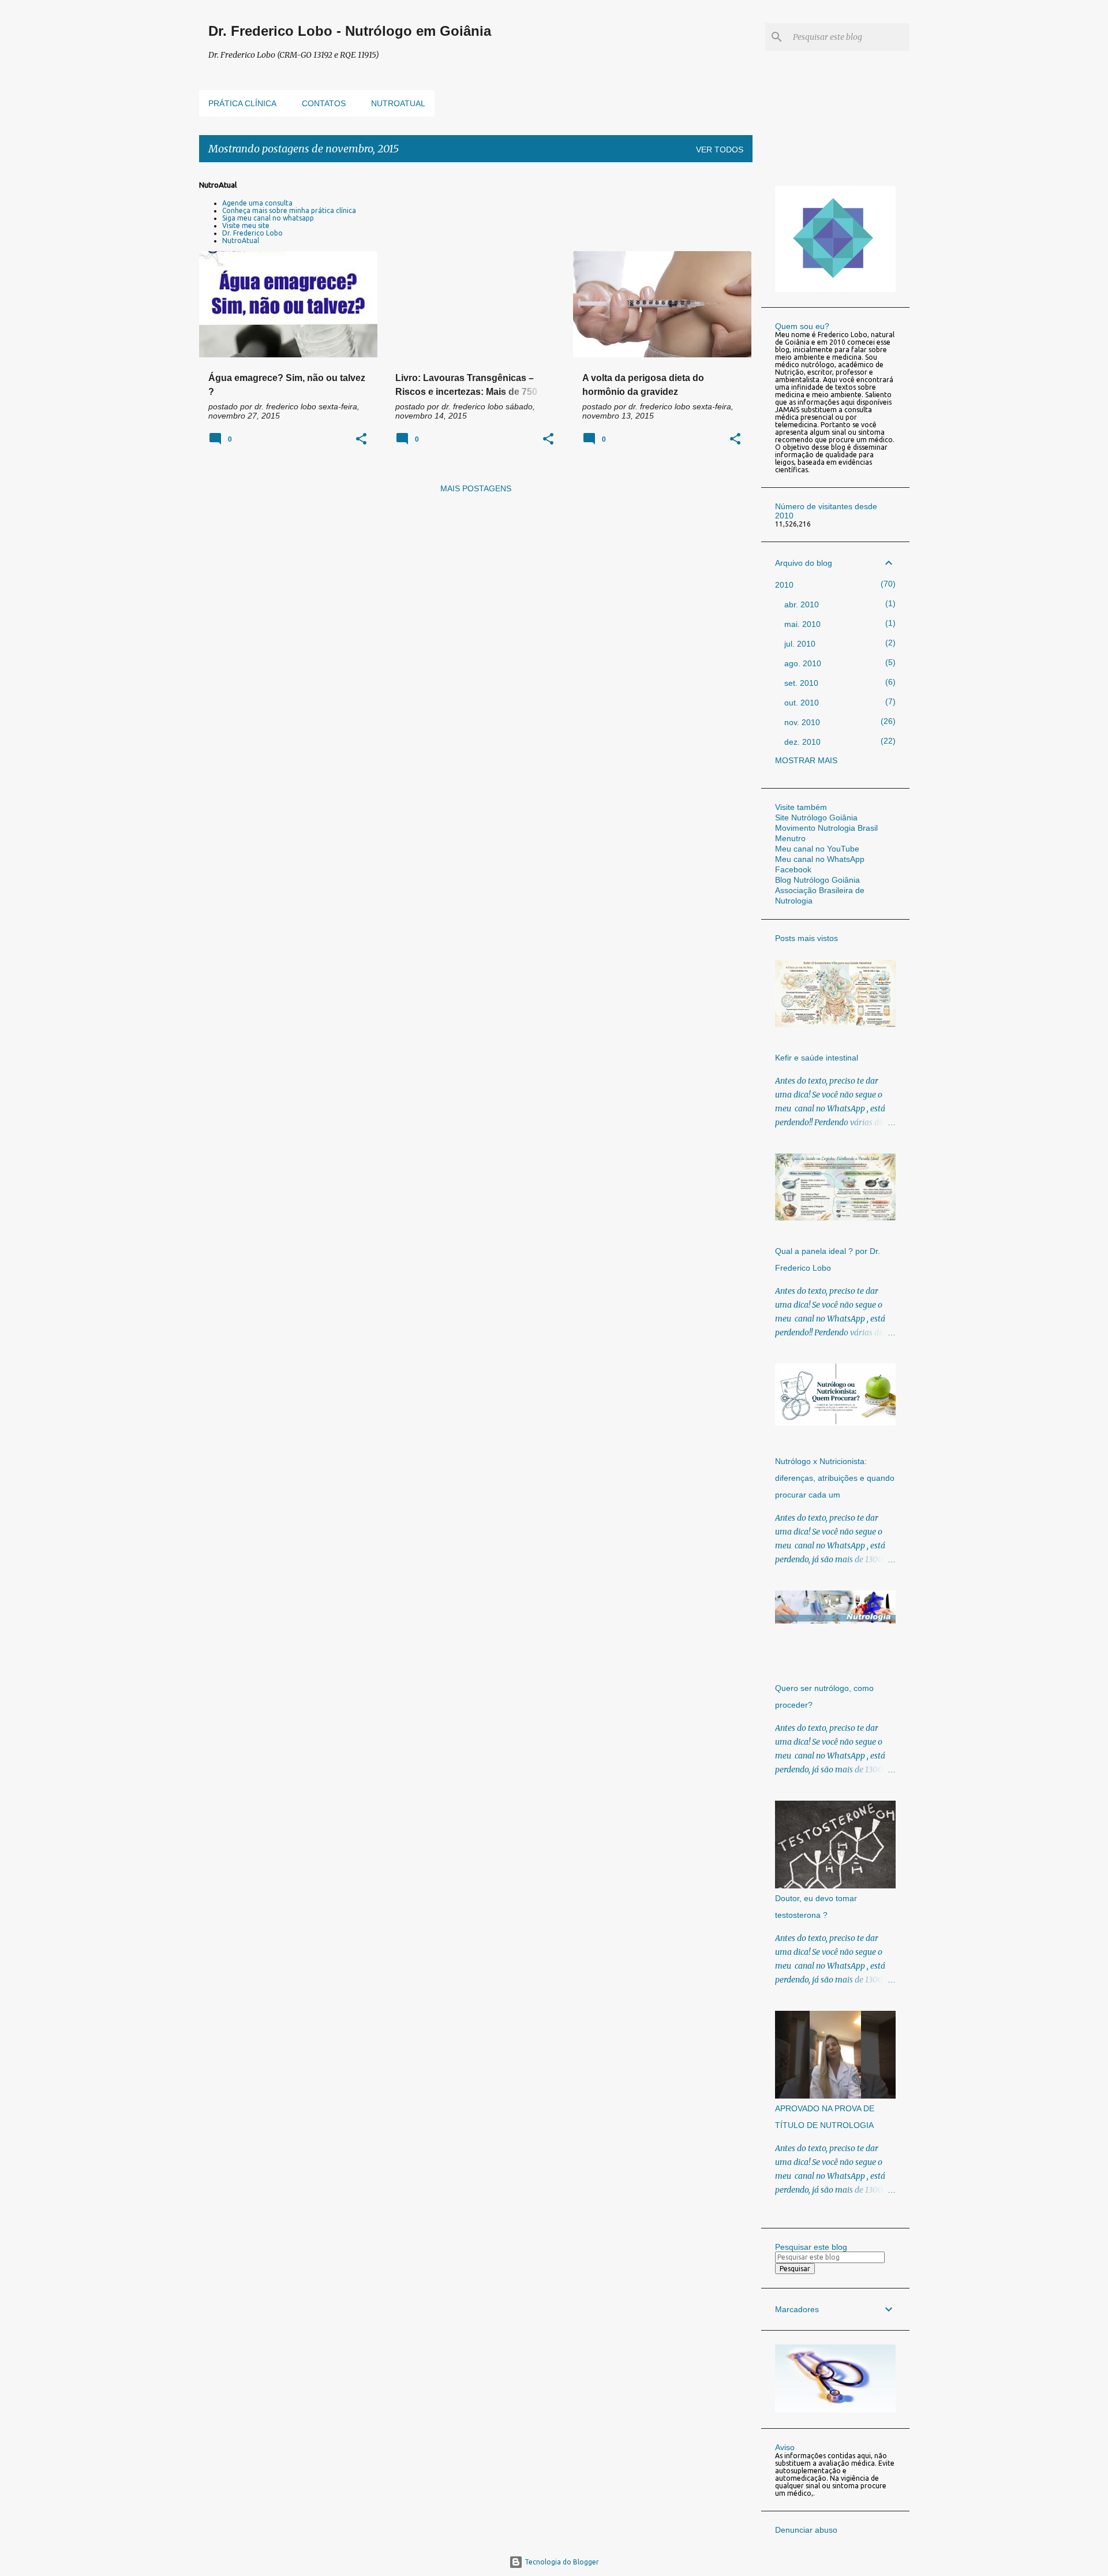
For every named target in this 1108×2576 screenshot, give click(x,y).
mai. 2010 (802, 624)
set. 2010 (801, 683)
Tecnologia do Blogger (561, 2562)
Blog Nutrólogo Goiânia (817, 880)
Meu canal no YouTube (817, 849)
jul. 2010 (800, 644)
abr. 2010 (802, 604)
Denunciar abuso (806, 2530)
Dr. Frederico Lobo (252, 233)
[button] (361, 440)
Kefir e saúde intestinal (817, 1058)
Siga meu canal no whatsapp (268, 218)
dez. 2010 (802, 742)
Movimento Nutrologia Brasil (826, 828)
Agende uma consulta (257, 203)
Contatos (324, 103)
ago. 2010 (803, 663)
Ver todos (720, 150)
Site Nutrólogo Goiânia (816, 817)
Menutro (790, 838)
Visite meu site (246, 225)
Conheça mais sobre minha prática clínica (289, 210)
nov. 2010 (802, 722)
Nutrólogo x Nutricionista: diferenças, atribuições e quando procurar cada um (835, 1478)
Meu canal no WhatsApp (820, 859)
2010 (784, 585)
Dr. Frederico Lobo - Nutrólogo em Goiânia (350, 31)
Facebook (793, 869)
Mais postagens (476, 488)
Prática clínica (242, 103)
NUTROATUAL (398, 103)
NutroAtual (241, 240)
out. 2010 (802, 703)
